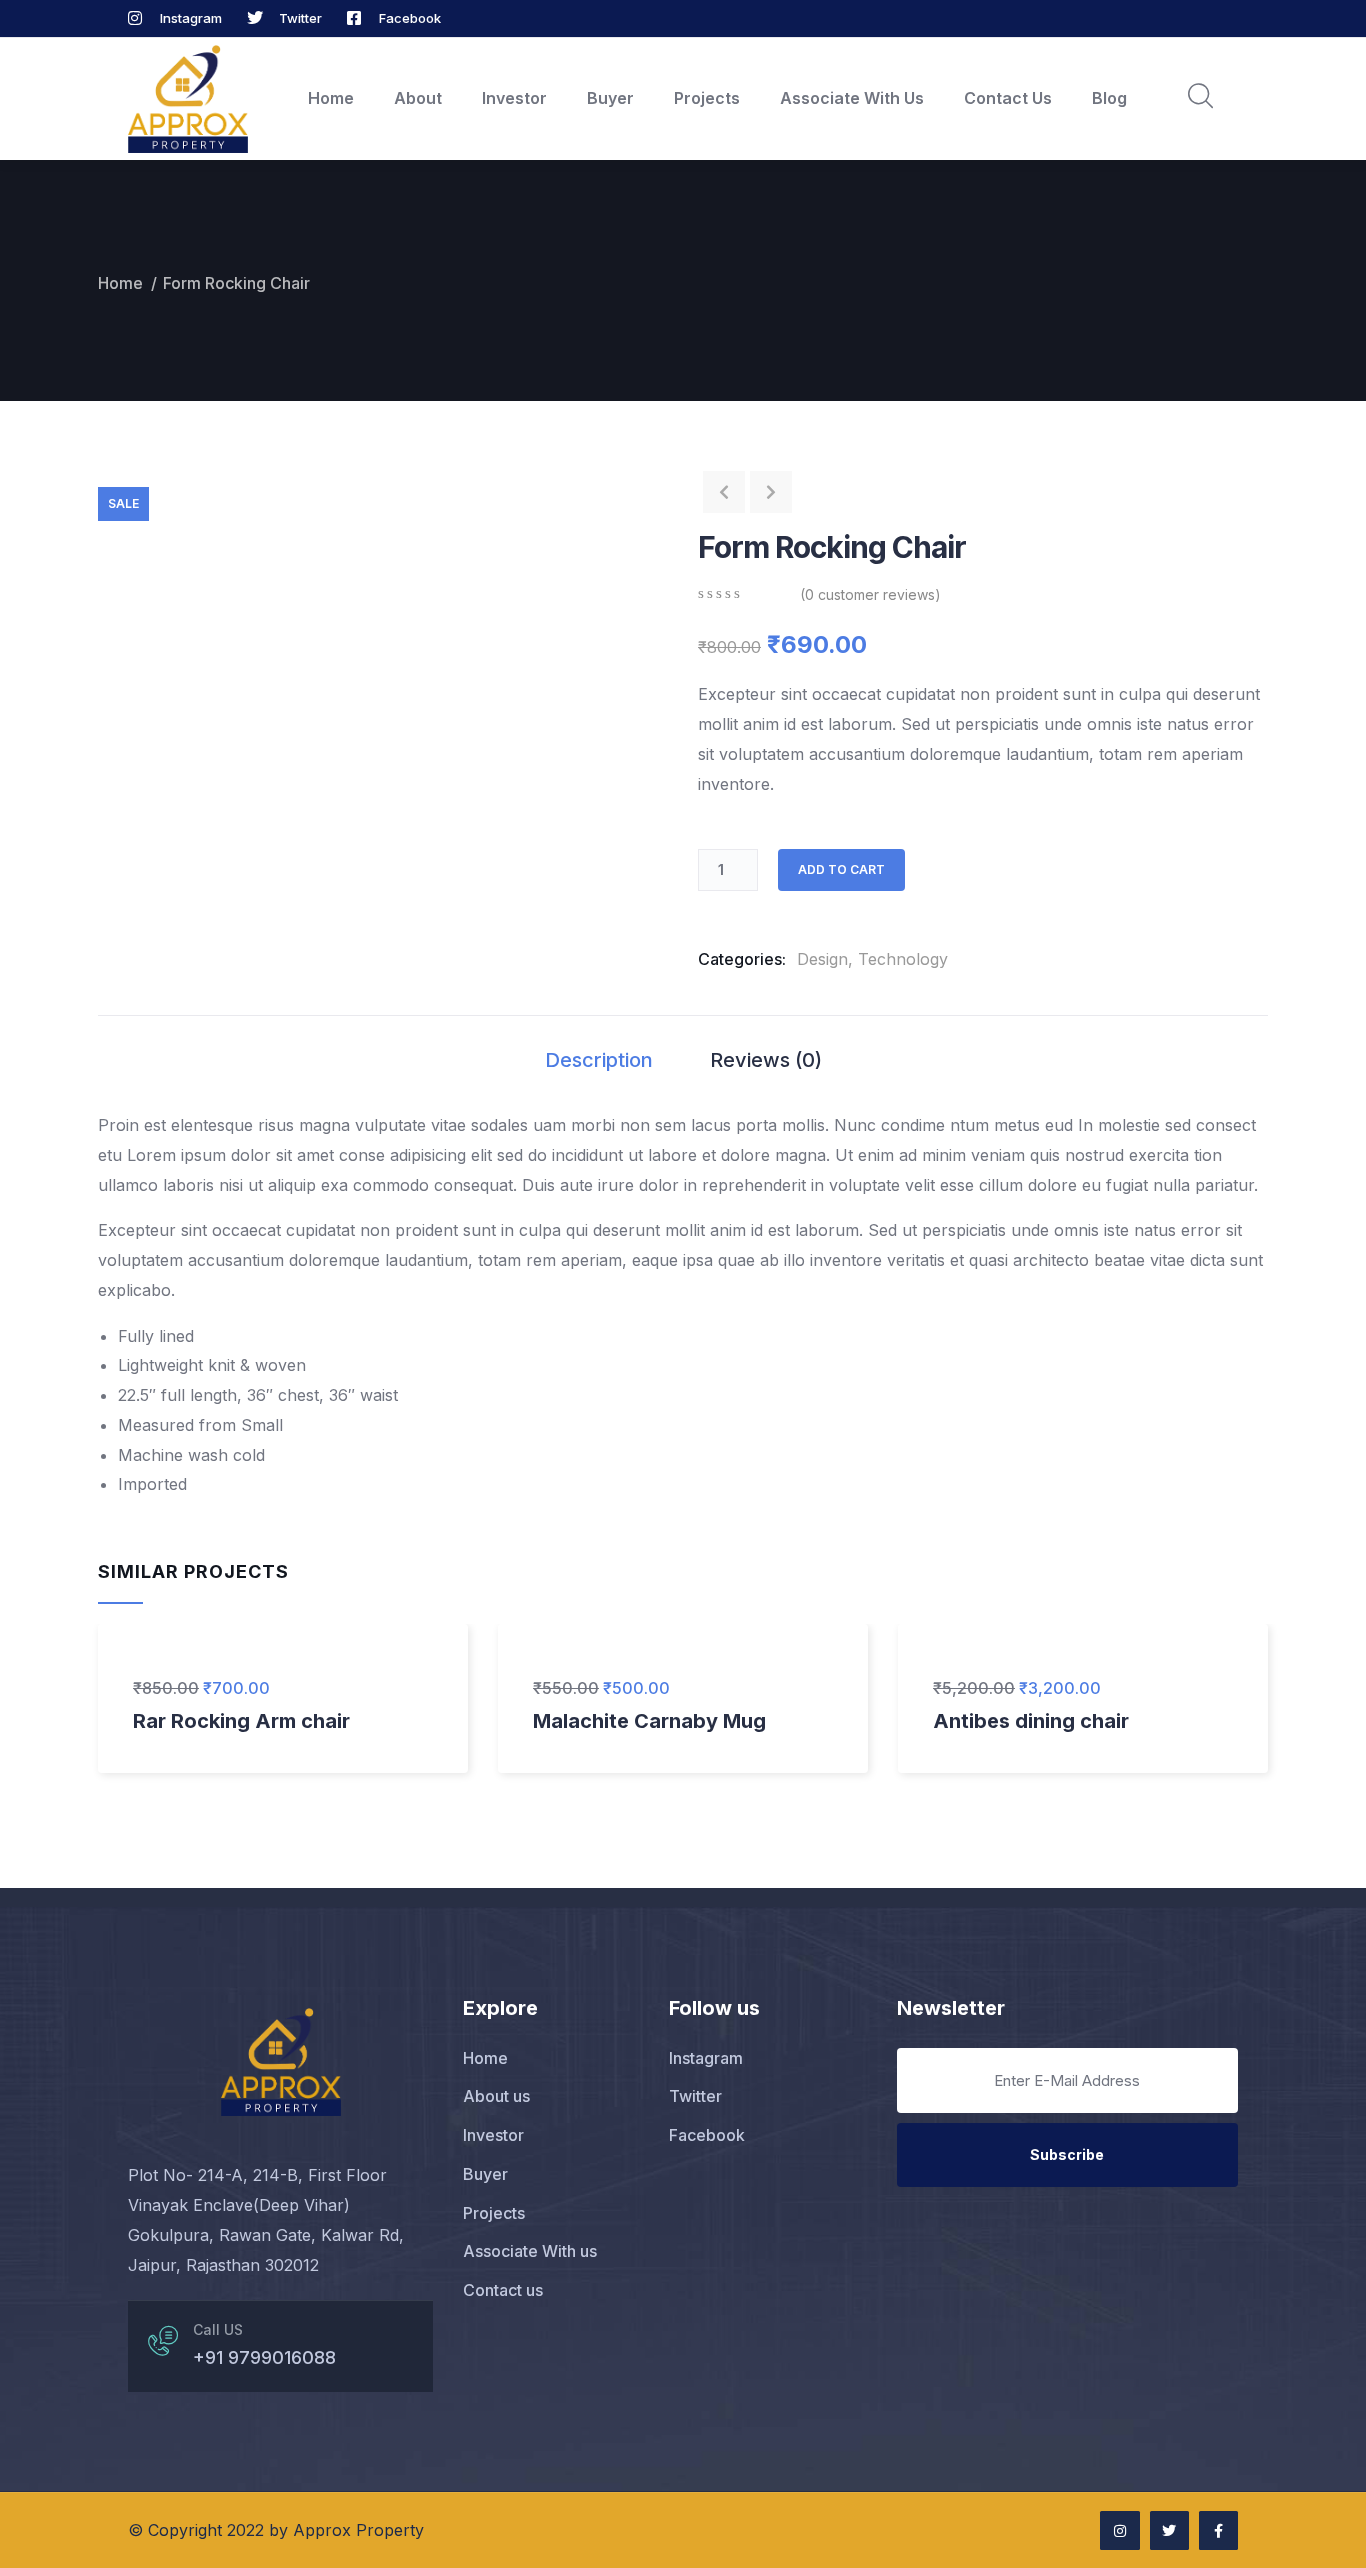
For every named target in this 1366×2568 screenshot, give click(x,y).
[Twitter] (1169, 2530)
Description (599, 1060)
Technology (903, 959)
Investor (514, 98)
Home (331, 98)
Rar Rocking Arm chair (241, 1721)
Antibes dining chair (1031, 1721)
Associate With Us (852, 98)
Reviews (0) (766, 1060)
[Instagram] (1119, 2530)
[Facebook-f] (1218, 2530)
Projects (707, 98)
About (418, 98)
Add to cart (841, 869)
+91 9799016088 (264, 2357)
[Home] (188, 99)
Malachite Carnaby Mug (649, 1721)
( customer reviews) (870, 594)
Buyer (610, 98)
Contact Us (1008, 98)
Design (822, 959)
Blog (1109, 98)
